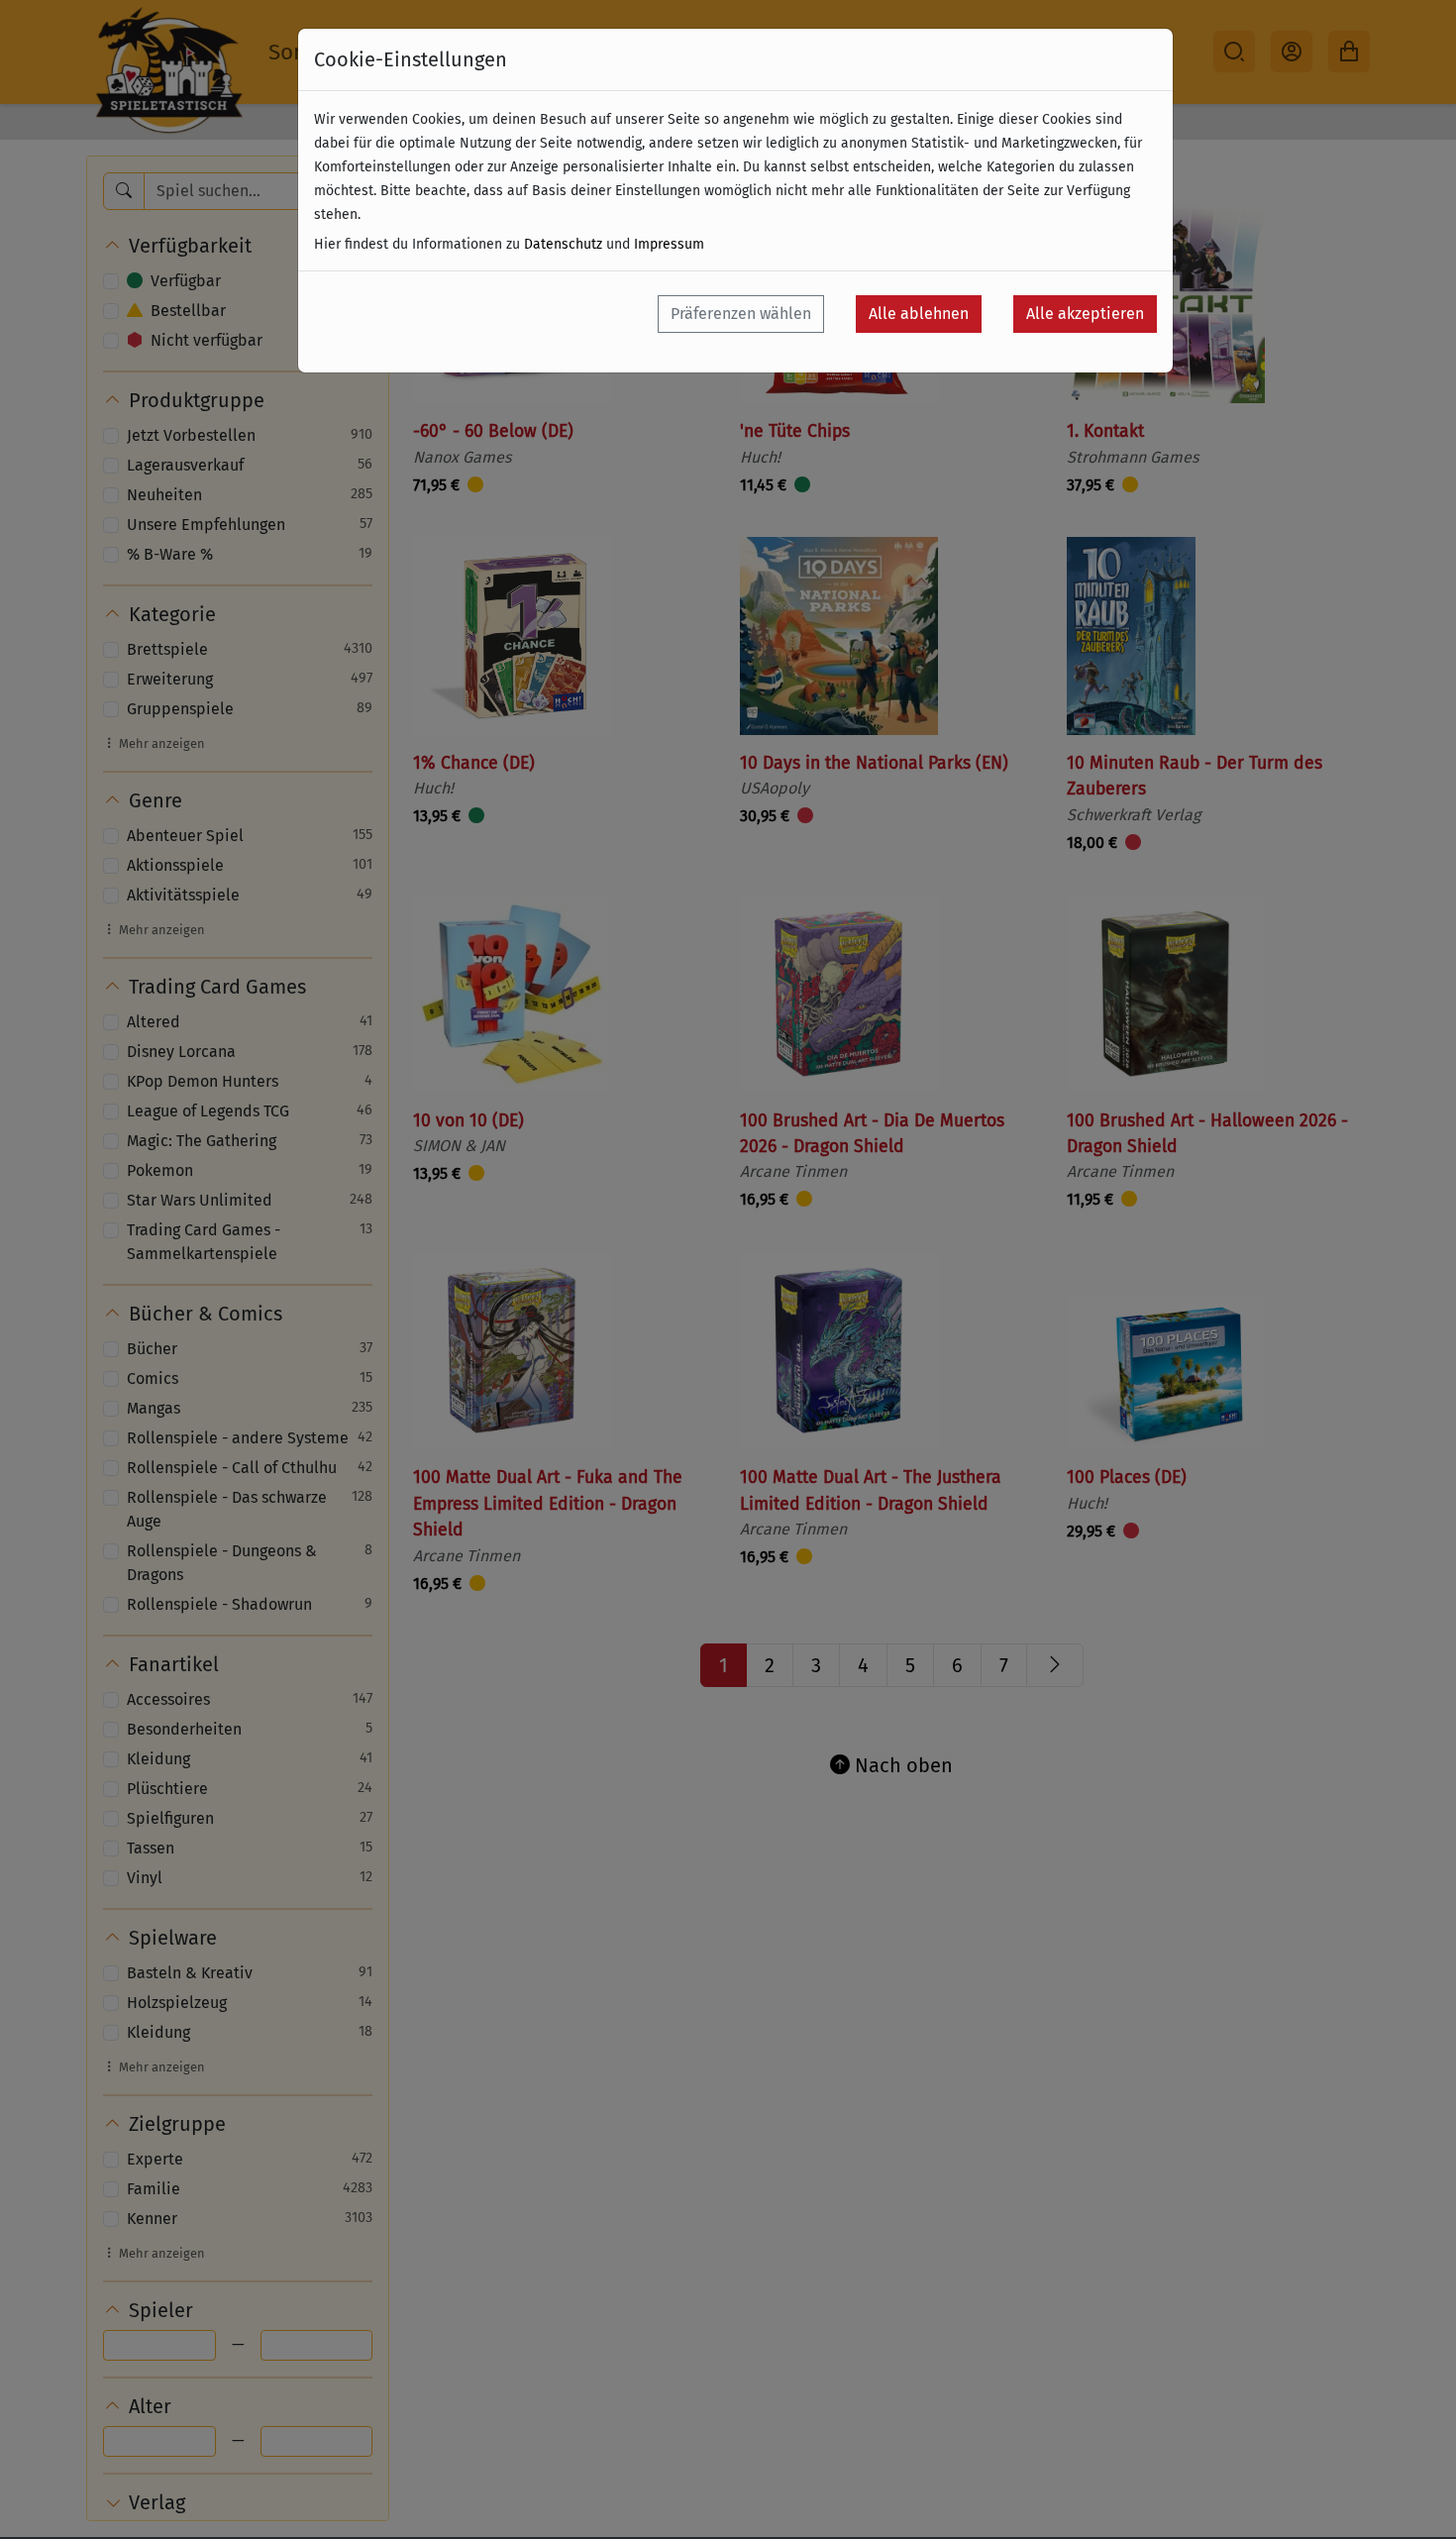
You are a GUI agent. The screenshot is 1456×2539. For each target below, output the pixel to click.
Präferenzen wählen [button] (741, 314)
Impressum (669, 244)
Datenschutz (563, 244)
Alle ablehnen (919, 314)
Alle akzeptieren (1085, 314)
